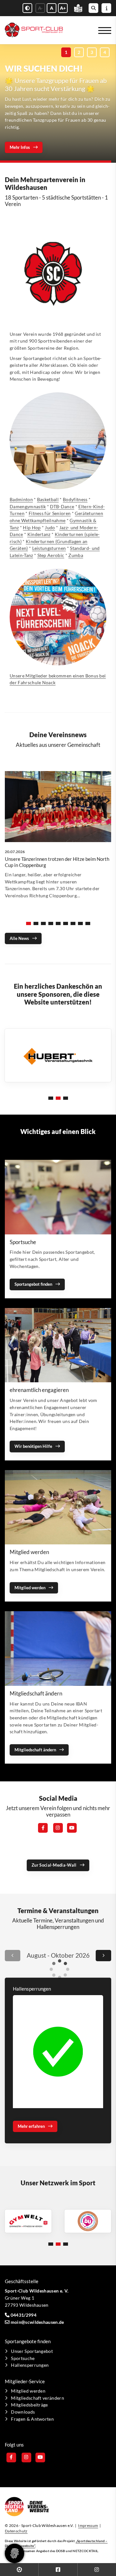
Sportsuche (23, 2358)
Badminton (21, 499)
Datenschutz (16, 2531)
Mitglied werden (30, 1588)
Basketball (48, 499)
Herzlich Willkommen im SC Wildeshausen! (43, 124)
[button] (66, 52)
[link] (58, 842)
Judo (50, 527)
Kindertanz (39, 534)
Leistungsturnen (49, 548)
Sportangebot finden (33, 1284)
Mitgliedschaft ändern (35, 1750)
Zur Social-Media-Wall (54, 1865)
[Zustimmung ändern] (15, 2553)
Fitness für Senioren (50, 513)
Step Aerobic (51, 555)
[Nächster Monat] (103, 1956)
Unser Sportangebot (32, 2351)
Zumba (76, 555)
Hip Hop (32, 527)
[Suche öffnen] (93, 8)
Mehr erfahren (23, 147)
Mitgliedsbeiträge (29, 2405)
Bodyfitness (75, 499)
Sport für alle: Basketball (51, 108)
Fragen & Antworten (32, 2419)
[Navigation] (102, 30)
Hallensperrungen (30, 2365)
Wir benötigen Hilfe (33, 1446)
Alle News (19, 938)
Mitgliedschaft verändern (38, 2398)
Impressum (88, 2525)
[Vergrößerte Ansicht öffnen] (58, 2052)
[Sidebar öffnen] (106, 8)
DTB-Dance (62, 506)
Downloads (23, 2412)
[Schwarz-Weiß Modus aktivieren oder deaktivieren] (27, 8)
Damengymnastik (28, 506)
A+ (63, 8)
